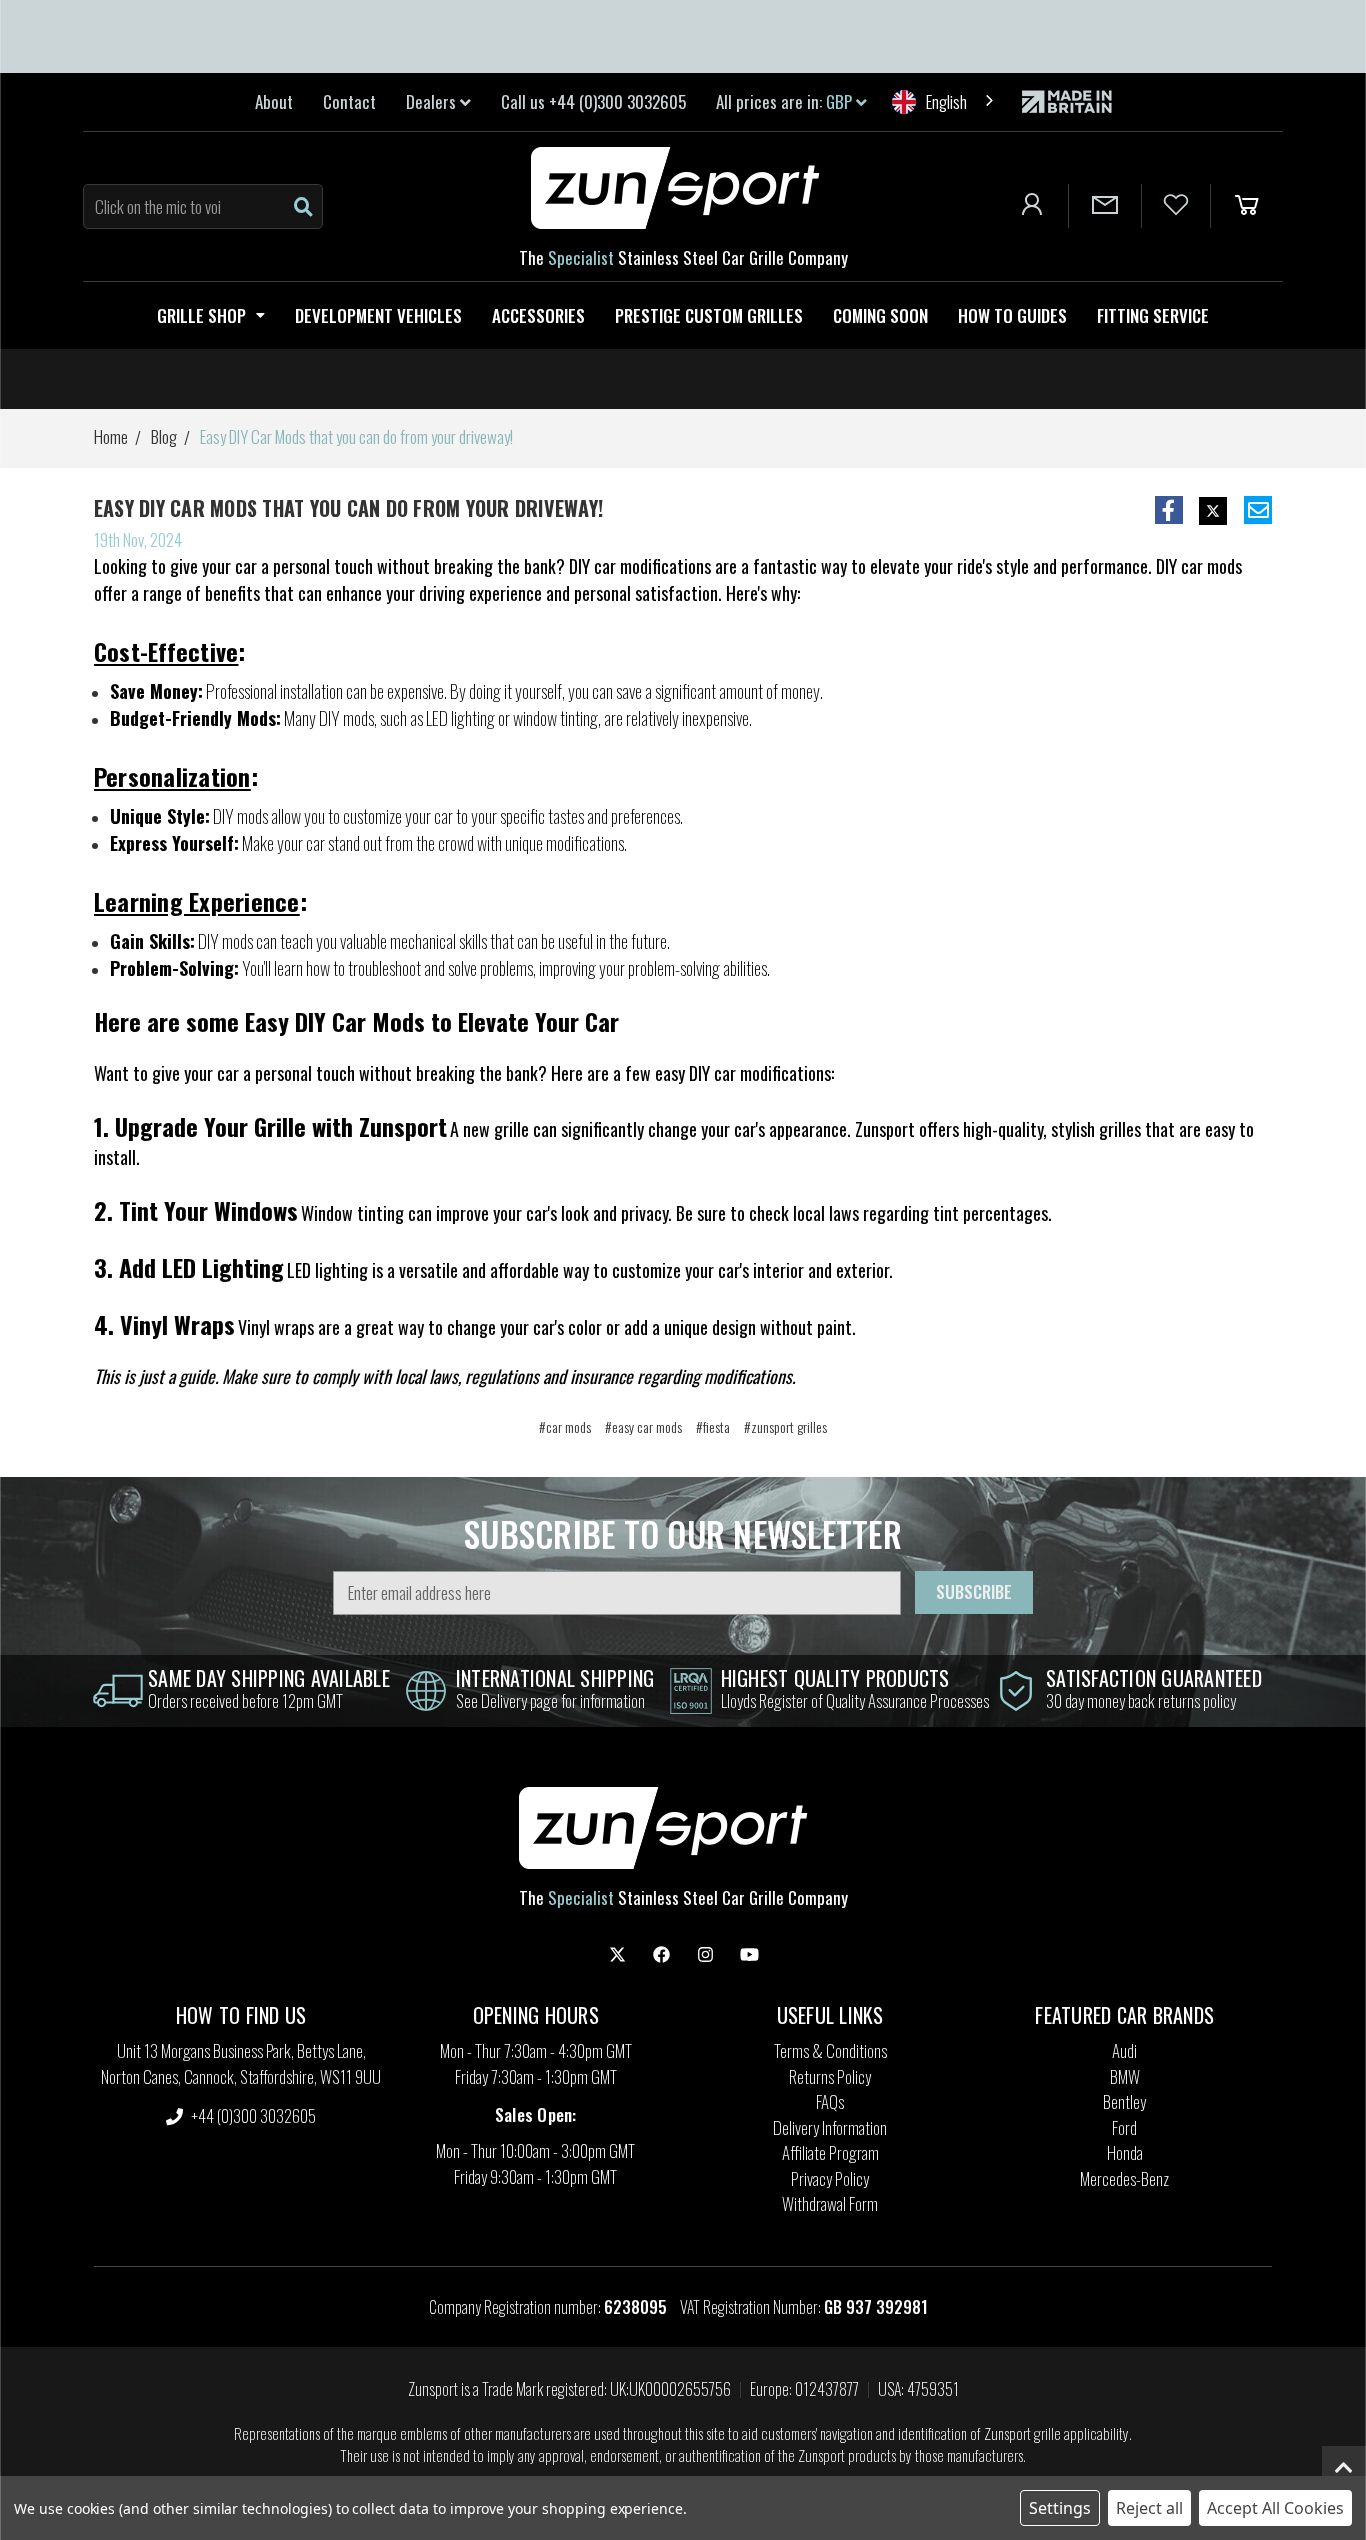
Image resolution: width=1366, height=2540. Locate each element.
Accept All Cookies (1275, 2508)
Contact (349, 101)
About (274, 101)
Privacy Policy (830, 2178)
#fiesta (713, 1426)
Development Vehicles (378, 315)
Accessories (538, 315)
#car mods (565, 1426)
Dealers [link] (433, 101)
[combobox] (944, 101)
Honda (1125, 2152)
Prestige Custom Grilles (709, 315)
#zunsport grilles (785, 1426)
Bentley (1124, 2101)
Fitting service (1153, 315)
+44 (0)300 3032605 (252, 2115)
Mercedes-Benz (1124, 2178)
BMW (1125, 2076)
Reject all (1149, 2508)
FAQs (830, 2101)
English (946, 101)
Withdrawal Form (830, 2203)
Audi (1124, 2050)
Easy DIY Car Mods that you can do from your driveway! (348, 508)
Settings (1060, 2508)
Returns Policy (830, 2076)
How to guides (1012, 315)
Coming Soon (880, 315)
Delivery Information (830, 2127)
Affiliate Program (830, 2152)
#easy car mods (643, 1426)
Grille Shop (201, 315)
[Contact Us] (1105, 206)
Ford (1124, 2127)
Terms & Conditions (830, 2050)
